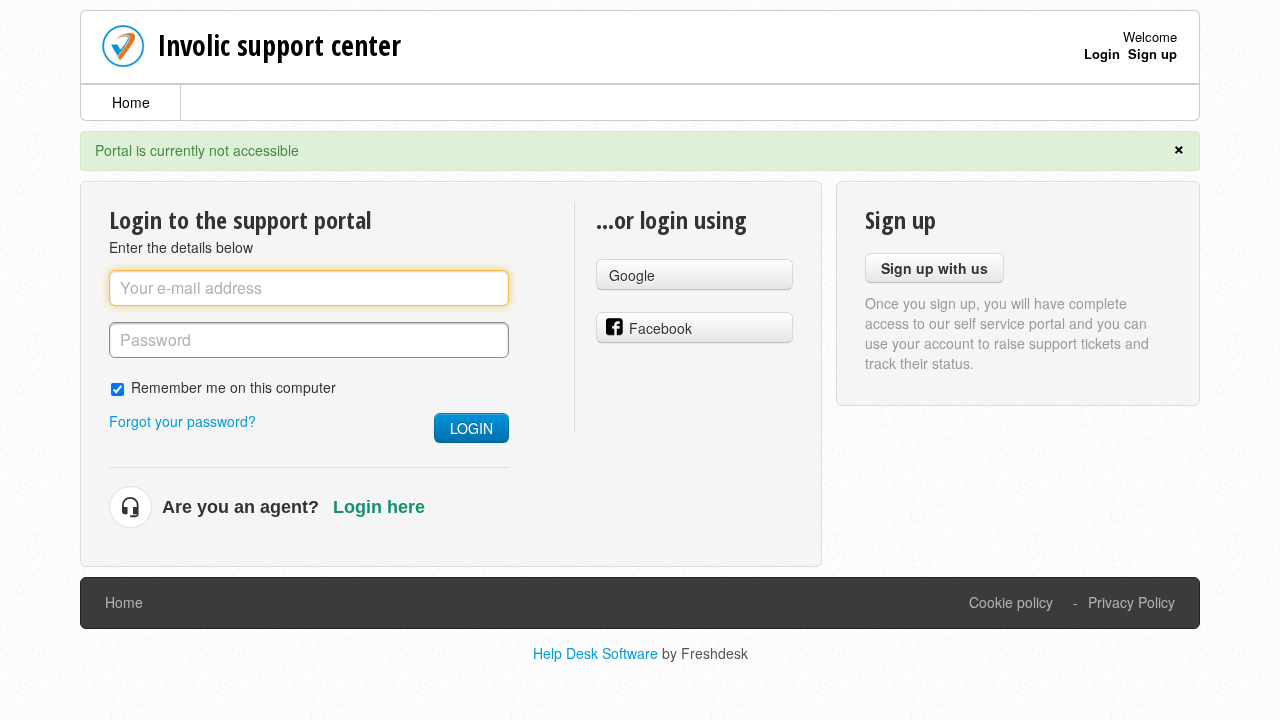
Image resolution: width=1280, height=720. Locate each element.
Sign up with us (934, 268)
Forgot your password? (182, 421)
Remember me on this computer (233, 386)
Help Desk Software (597, 653)
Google (632, 275)
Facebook (660, 328)
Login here (379, 507)
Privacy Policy (1131, 602)
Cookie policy (1011, 602)
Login (471, 428)
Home (131, 102)
